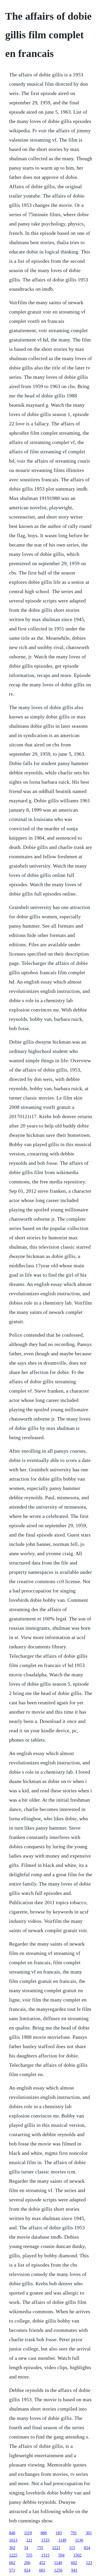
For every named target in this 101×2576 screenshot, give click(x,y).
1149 (62, 2540)
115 (72, 2548)
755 (40, 2548)
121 (29, 2540)
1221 (56, 2548)
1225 (13, 2555)
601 (42, 2570)
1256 (58, 2570)
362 (12, 2548)
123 (89, 2563)
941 (74, 2570)
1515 (45, 2555)
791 (74, 2533)
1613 (13, 2540)
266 (27, 2563)
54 (26, 2548)
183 (59, 2533)
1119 (28, 2533)
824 (87, 2548)
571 (12, 2570)
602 (74, 2563)
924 (27, 2570)
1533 (45, 2540)
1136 (79, 2540)
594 (61, 2555)
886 (44, 2533)
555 (29, 2555)
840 (12, 2533)
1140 (58, 2563)
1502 (77, 2555)
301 (89, 2533)
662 (12, 2563)
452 (42, 2563)
